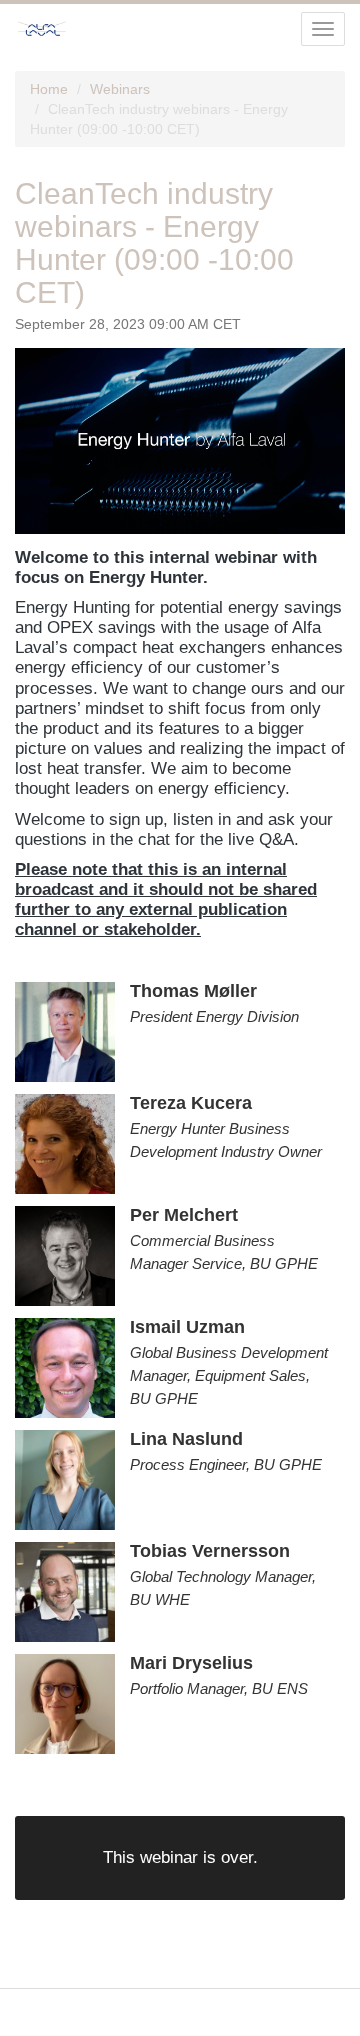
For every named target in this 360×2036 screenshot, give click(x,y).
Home (49, 89)
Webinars (120, 89)
